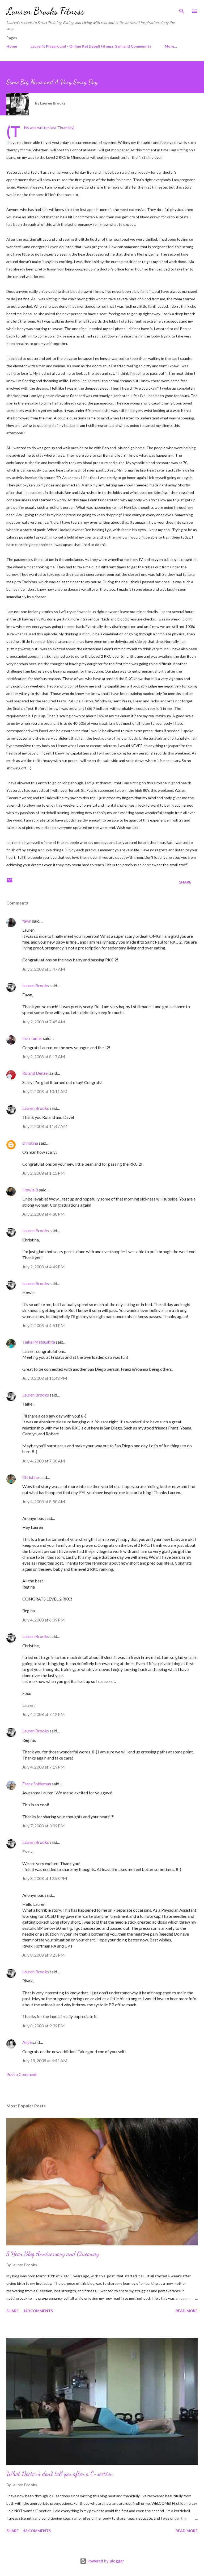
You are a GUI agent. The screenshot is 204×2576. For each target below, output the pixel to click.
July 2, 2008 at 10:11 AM (45, 1091)
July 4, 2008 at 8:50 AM (44, 1501)
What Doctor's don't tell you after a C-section (60, 2474)
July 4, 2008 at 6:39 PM (44, 1620)
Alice (27, 2042)
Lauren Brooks (36, 985)
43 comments (37, 2531)
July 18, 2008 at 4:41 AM (45, 2060)
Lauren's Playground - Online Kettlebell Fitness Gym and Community (91, 46)
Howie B (30, 1190)
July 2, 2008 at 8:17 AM (44, 1056)
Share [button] (185, 882)
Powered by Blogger (105, 2561)
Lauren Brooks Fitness (45, 11)
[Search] (182, 10)
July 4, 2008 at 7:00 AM (44, 1461)
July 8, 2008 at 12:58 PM (45, 1878)
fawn (27, 921)
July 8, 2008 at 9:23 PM (44, 1955)
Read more (187, 2311)
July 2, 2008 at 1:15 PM (44, 1173)
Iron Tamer (32, 1038)
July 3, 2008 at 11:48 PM (45, 1378)
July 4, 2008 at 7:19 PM (44, 1767)
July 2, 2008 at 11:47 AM (45, 1126)
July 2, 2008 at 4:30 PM (44, 1214)
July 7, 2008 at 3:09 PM (44, 1826)
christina (30, 1143)
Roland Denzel (35, 1073)
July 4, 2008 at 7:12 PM (44, 1714)
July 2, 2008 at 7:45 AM (44, 1022)
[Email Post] (10, 882)
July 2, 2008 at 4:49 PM (44, 1267)
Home (12, 46)
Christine (31, 1477)
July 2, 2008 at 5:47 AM (44, 969)
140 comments (38, 2311)
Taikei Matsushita (39, 1342)
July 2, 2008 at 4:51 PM (44, 1325)
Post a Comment (22, 2074)
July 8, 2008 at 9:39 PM (44, 2026)
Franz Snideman (37, 1784)
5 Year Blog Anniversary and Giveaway (53, 2254)
